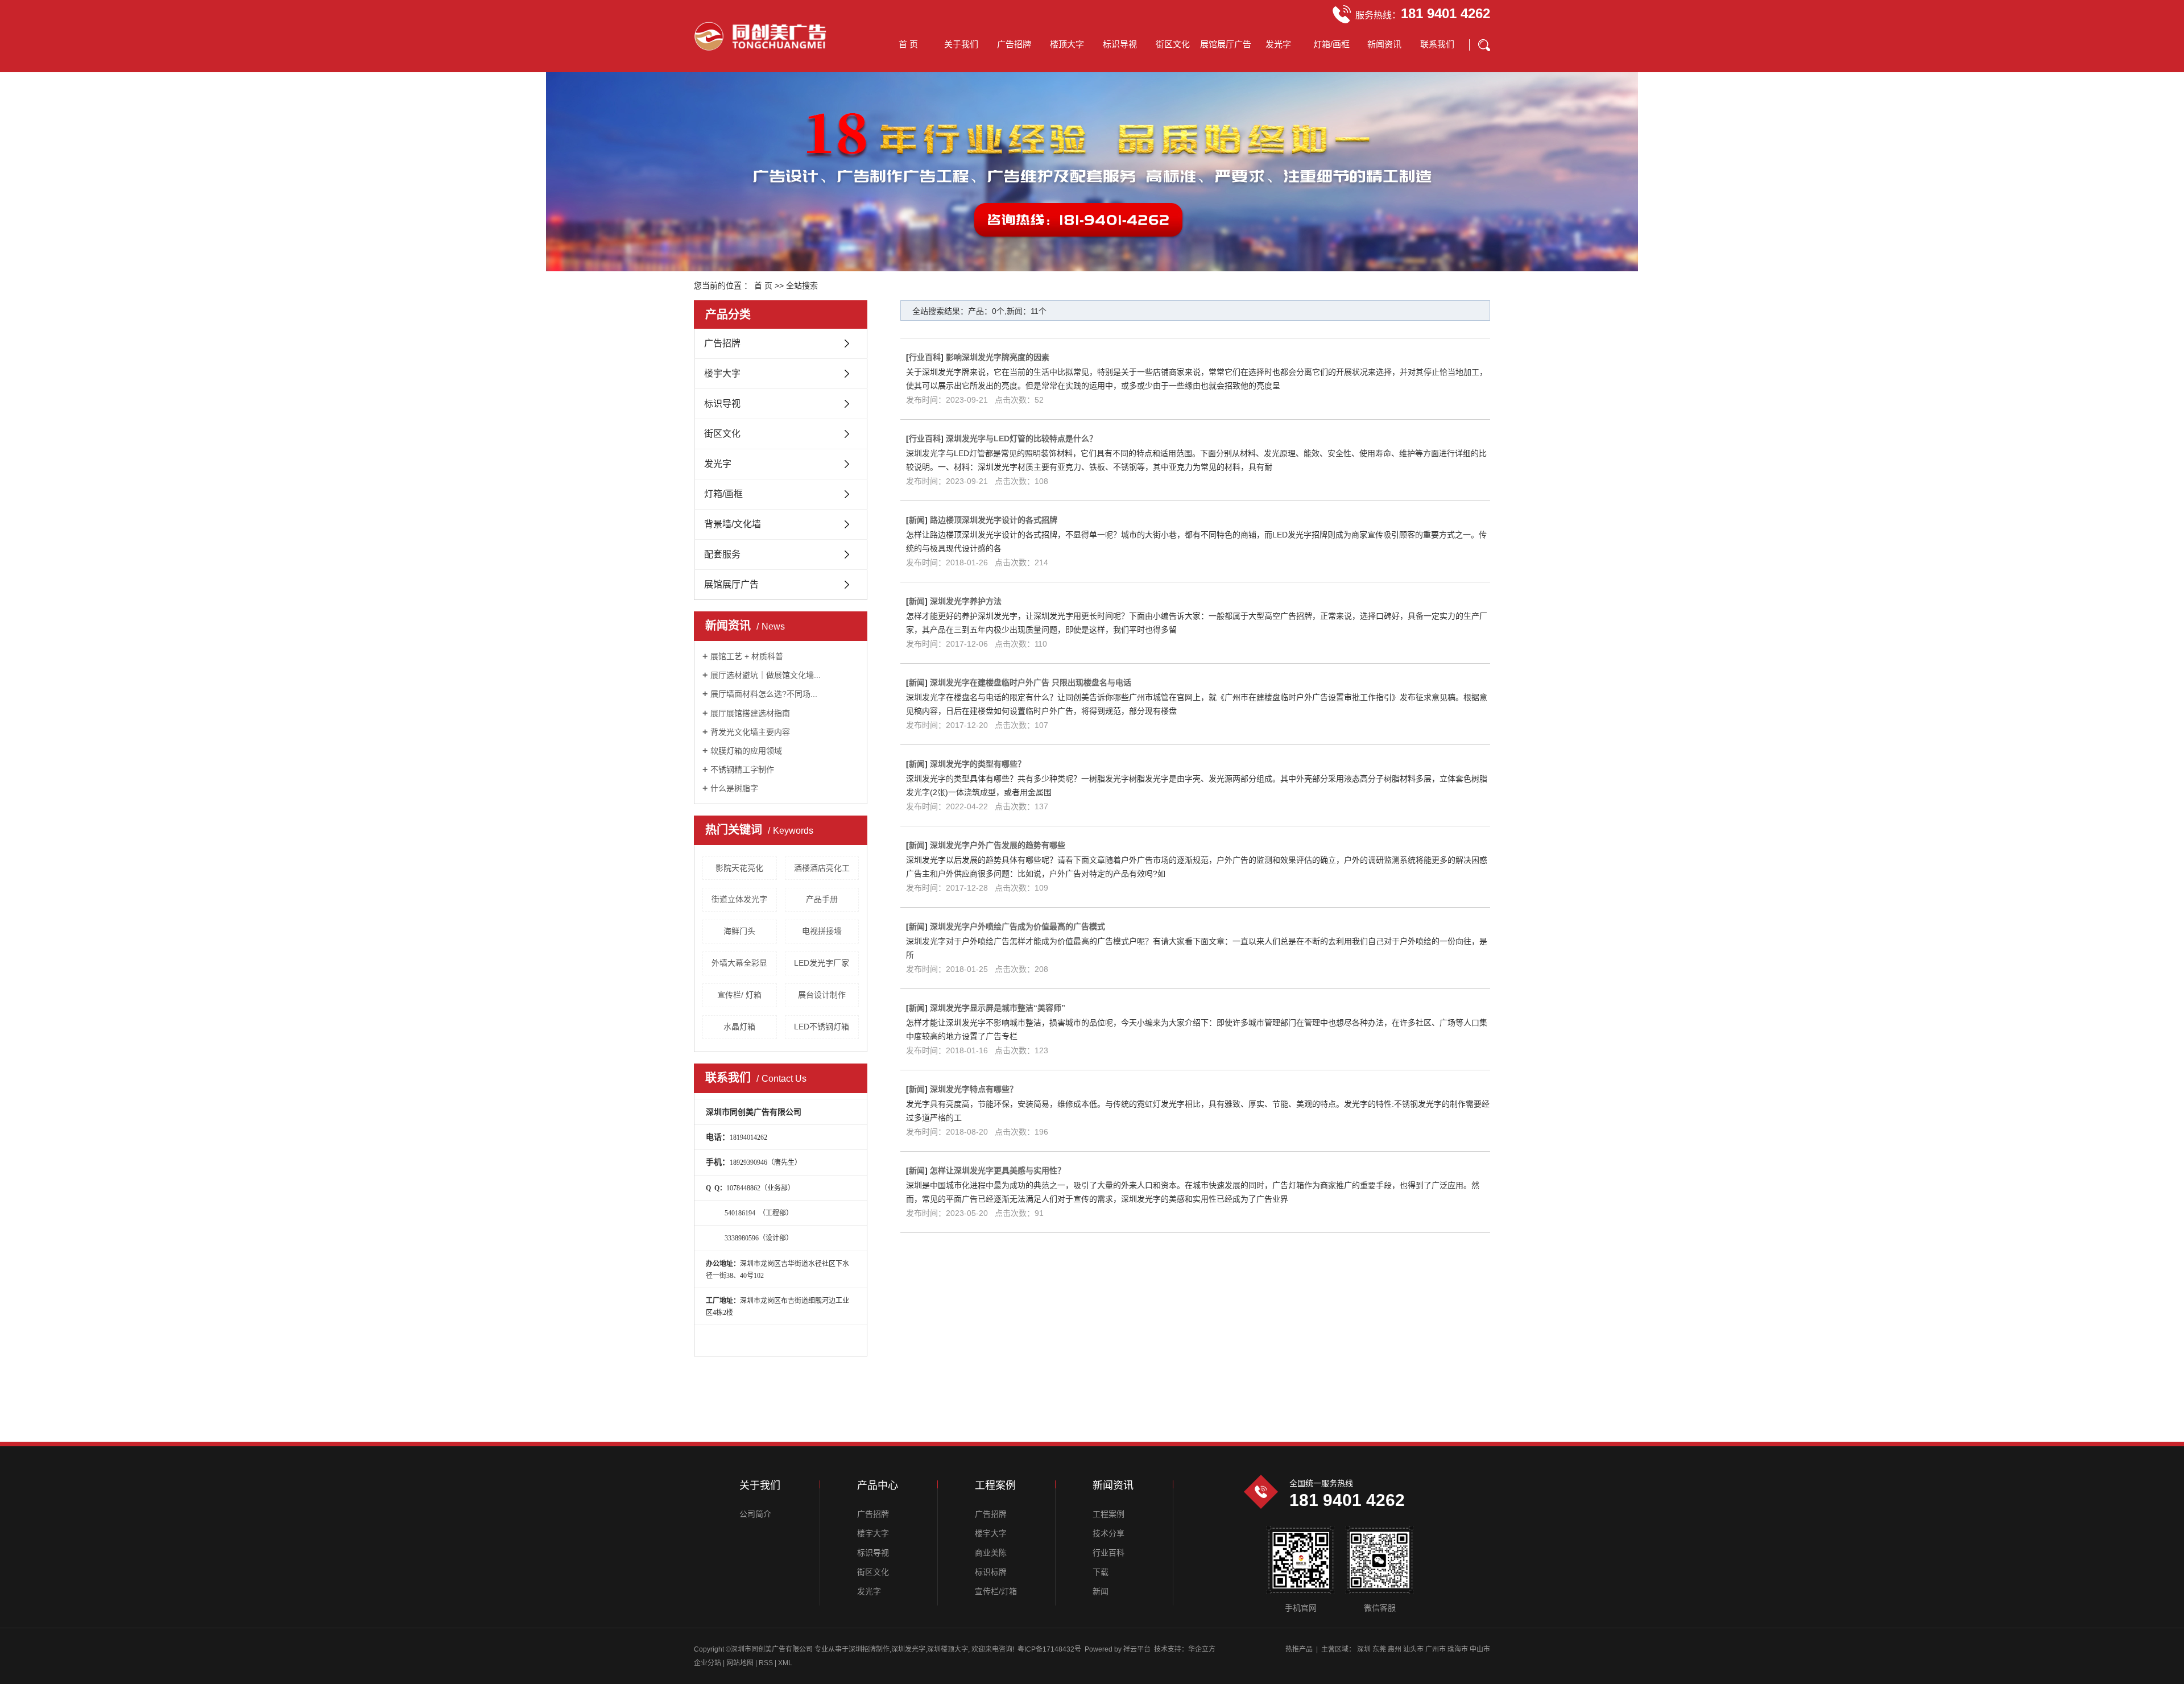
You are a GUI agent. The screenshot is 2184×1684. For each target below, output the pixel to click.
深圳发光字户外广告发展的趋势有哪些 (998, 845)
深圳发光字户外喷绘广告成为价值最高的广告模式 (1017, 926)
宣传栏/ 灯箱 (739, 995)
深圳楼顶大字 (948, 1649)
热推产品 (1299, 1649)
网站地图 (741, 1663)
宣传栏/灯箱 (996, 1591)
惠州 (1395, 1649)
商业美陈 (991, 1553)
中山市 (1480, 1649)
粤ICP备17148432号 (1049, 1649)
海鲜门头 (739, 931)
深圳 (1364, 1649)
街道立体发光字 (739, 899)
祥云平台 (1137, 1649)
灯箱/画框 (1331, 44)
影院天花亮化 (739, 868)
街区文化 (1173, 44)
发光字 (1278, 44)
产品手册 (822, 899)
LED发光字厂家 (822, 963)
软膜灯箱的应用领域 (746, 751)
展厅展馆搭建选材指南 (750, 713)
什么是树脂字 (734, 788)
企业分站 (708, 1663)
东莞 (1379, 1649)
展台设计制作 (822, 995)
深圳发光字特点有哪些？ (974, 1089)
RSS (766, 1663)
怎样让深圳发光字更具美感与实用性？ (998, 1170)
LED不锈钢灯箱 (822, 1027)
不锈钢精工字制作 (742, 769)
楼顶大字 (1067, 44)
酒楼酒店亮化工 (822, 868)
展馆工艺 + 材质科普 (747, 656)
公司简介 (755, 1514)
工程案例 (1108, 1514)
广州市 (1436, 1649)
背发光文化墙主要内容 (750, 732)
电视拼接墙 (822, 931)
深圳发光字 (908, 1649)
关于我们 (961, 44)
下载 (1101, 1572)
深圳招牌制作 (869, 1649)
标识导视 (1120, 44)
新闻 (917, 520)
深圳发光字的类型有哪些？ (978, 764)
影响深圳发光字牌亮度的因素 (998, 357)
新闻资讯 (1384, 44)
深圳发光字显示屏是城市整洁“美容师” (998, 1008)
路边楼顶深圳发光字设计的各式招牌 (994, 520)
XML (785, 1663)
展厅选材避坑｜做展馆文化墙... (766, 675)
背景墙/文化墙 (733, 524)
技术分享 (1108, 1533)
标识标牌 (991, 1572)
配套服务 (722, 554)
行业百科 (925, 357)
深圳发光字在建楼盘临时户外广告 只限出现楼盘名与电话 (1031, 682)
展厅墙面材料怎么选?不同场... (764, 694)
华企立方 (1202, 1649)
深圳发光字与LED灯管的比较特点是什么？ (1021, 438)
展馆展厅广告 (1226, 44)
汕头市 (1413, 1649)
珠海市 (1458, 1649)
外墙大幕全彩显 (739, 963)
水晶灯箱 (739, 1027)
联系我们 (1437, 44)
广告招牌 (1014, 44)
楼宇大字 (722, 373)
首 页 (908, 44)
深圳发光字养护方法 (966, 601)
